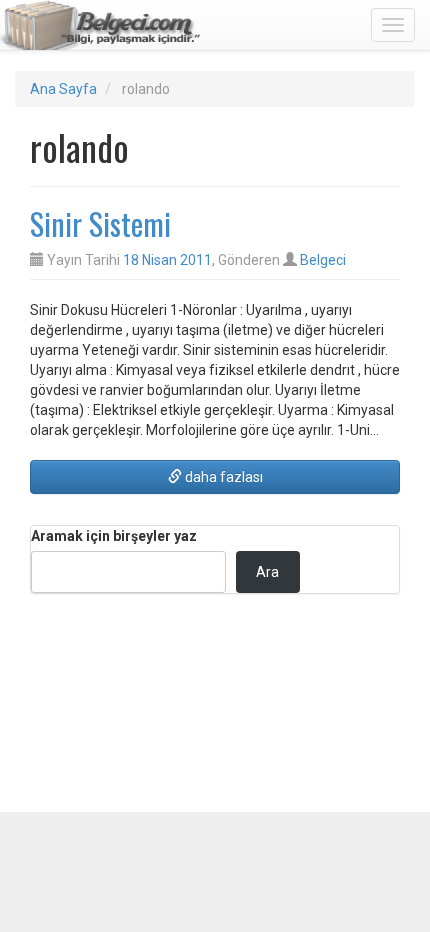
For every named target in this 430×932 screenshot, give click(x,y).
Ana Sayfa (63, 89)
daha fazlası (222, 477)
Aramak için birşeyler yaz (114, 536)
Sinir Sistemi (100, 223)
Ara (267, 572)
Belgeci (323, 260)
